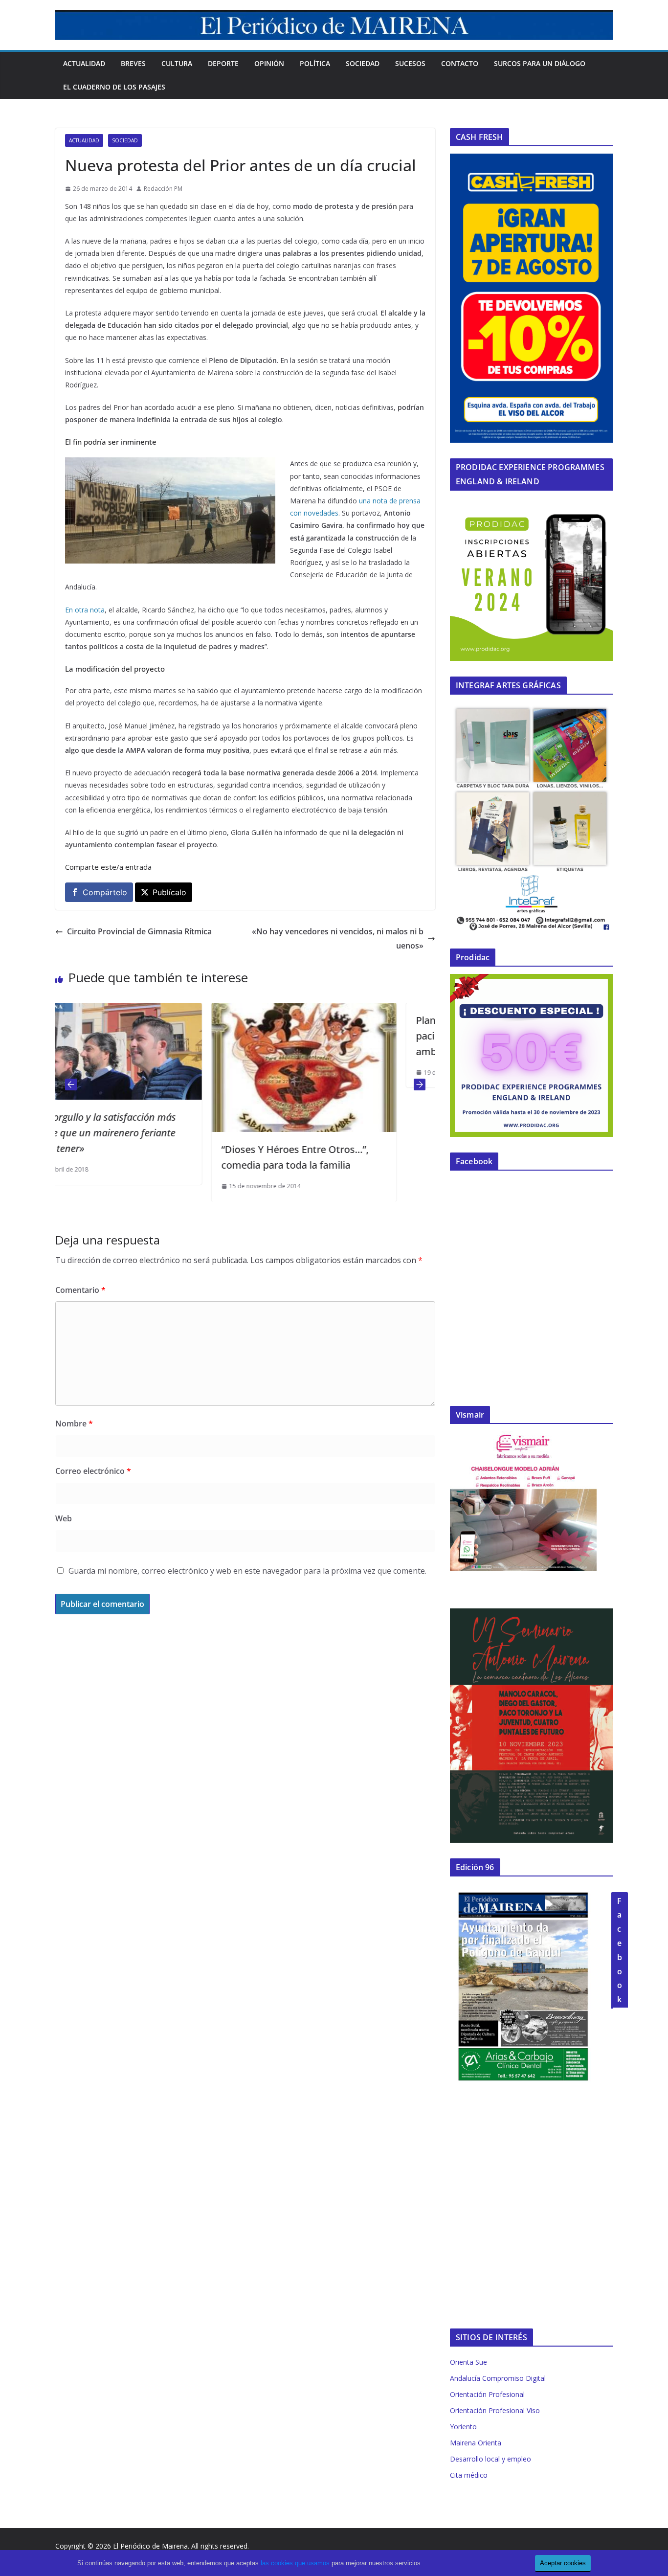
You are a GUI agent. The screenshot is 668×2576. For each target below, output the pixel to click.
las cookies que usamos (295, 2563)
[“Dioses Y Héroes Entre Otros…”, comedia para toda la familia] (161, 1010)
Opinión (269, 63)
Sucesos (410, 63)
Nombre (74, 1424)
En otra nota (85, 610)
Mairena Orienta (476, 2443)
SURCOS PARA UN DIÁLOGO (540, 63)
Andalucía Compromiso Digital (498, 2378)
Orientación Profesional (487, 2394)
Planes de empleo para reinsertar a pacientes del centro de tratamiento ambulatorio (355, 1036)
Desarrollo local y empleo (490, 2459)
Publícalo (169, 892)
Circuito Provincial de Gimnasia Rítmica (139, 931)
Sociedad (363, 63)
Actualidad (84, 63)
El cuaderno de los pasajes (114, 87)
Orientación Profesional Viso (495, 2410)
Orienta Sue (468, 2362)
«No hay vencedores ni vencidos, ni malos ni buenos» (338, 938)
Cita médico (469, 2475)
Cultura (177, 63)
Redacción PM (163, 189)
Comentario (80, 1290)
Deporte (223, 63)
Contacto (460, 63)
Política (315, 63)
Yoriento (463, 2427)
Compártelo (105, 892)
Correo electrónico (93, 1471)
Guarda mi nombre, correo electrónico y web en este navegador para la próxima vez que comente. (247, 1571)
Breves (133, 63)
